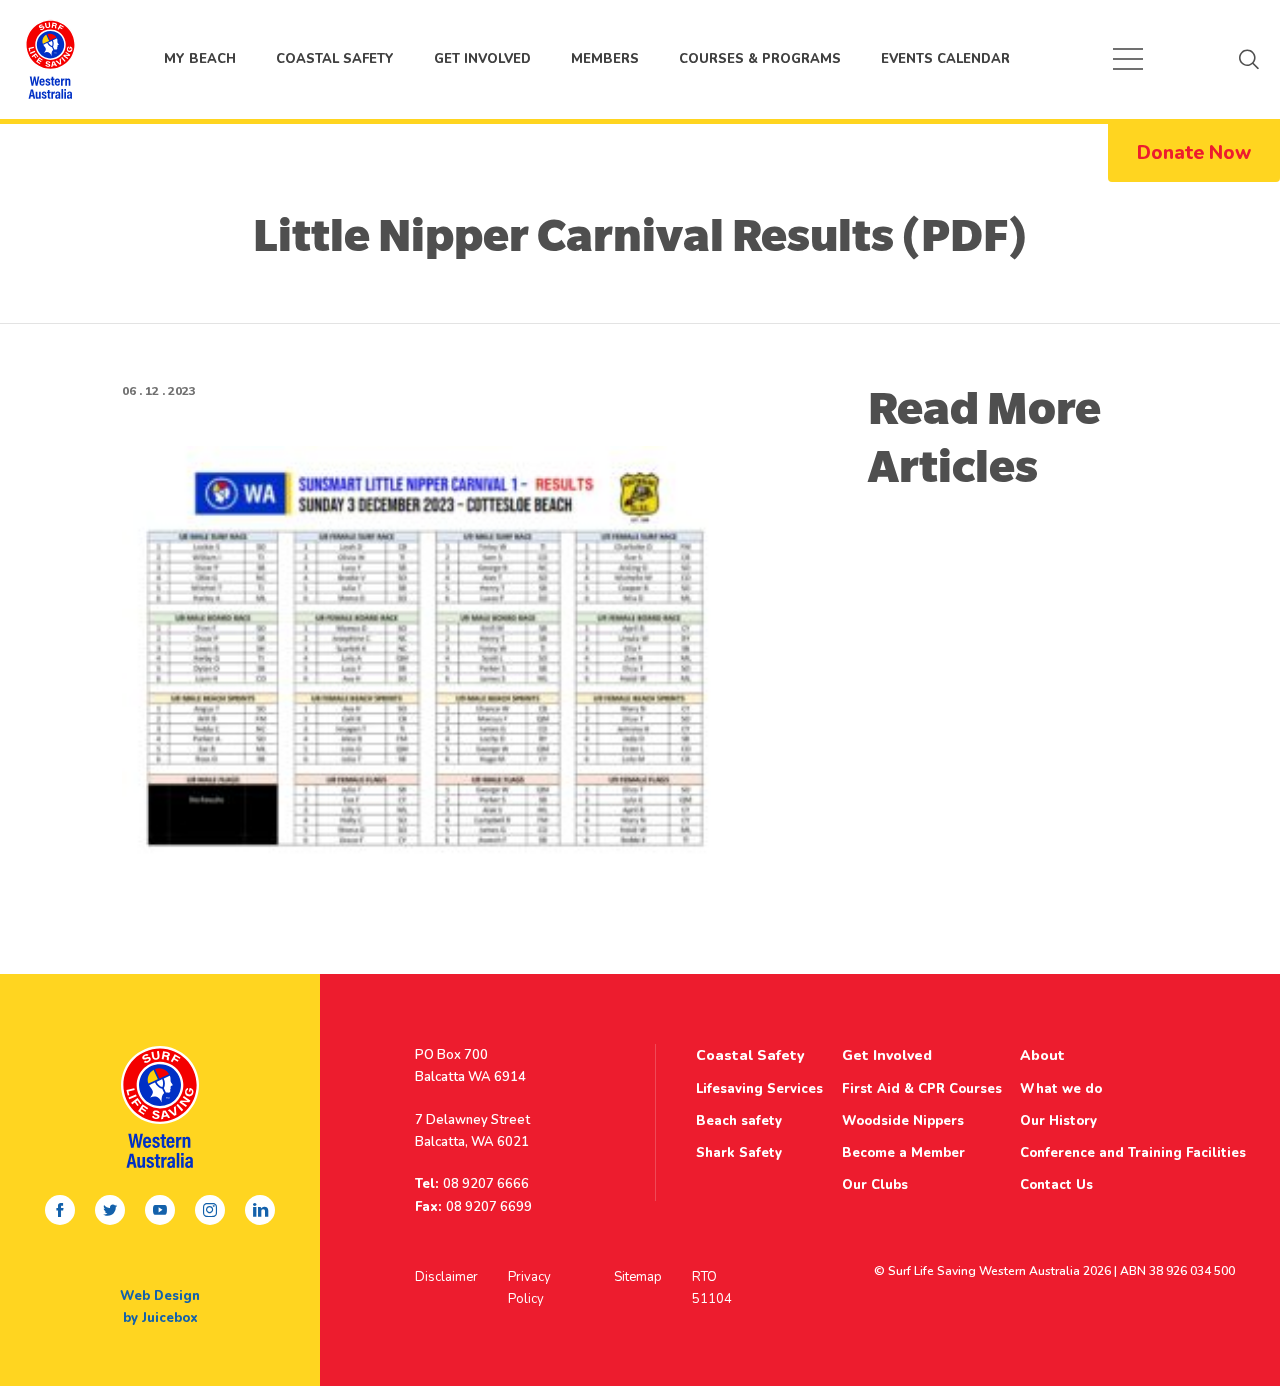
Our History (1058, 1121)
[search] (1249, 59)
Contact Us (1056, 1185)
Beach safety (739, 1121)
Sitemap (638, 1277)
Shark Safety (739, 1153)
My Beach (50, 59)
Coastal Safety (335, 59)
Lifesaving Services (759, 1089)
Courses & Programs (760, 59)
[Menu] (1128, 59)
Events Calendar (945, 59)
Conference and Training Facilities (1133, 1153)
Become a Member (903, 1153)
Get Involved (482, 59)
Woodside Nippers (903, 1121)
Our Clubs (875, 1185)
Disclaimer (446, 1277)
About (1042, 1055)
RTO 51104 (712, 1288)
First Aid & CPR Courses (922, 1089)
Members (605, 59)
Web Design (160, 1296)
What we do (1061, 1089)
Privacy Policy (529, 1288)
